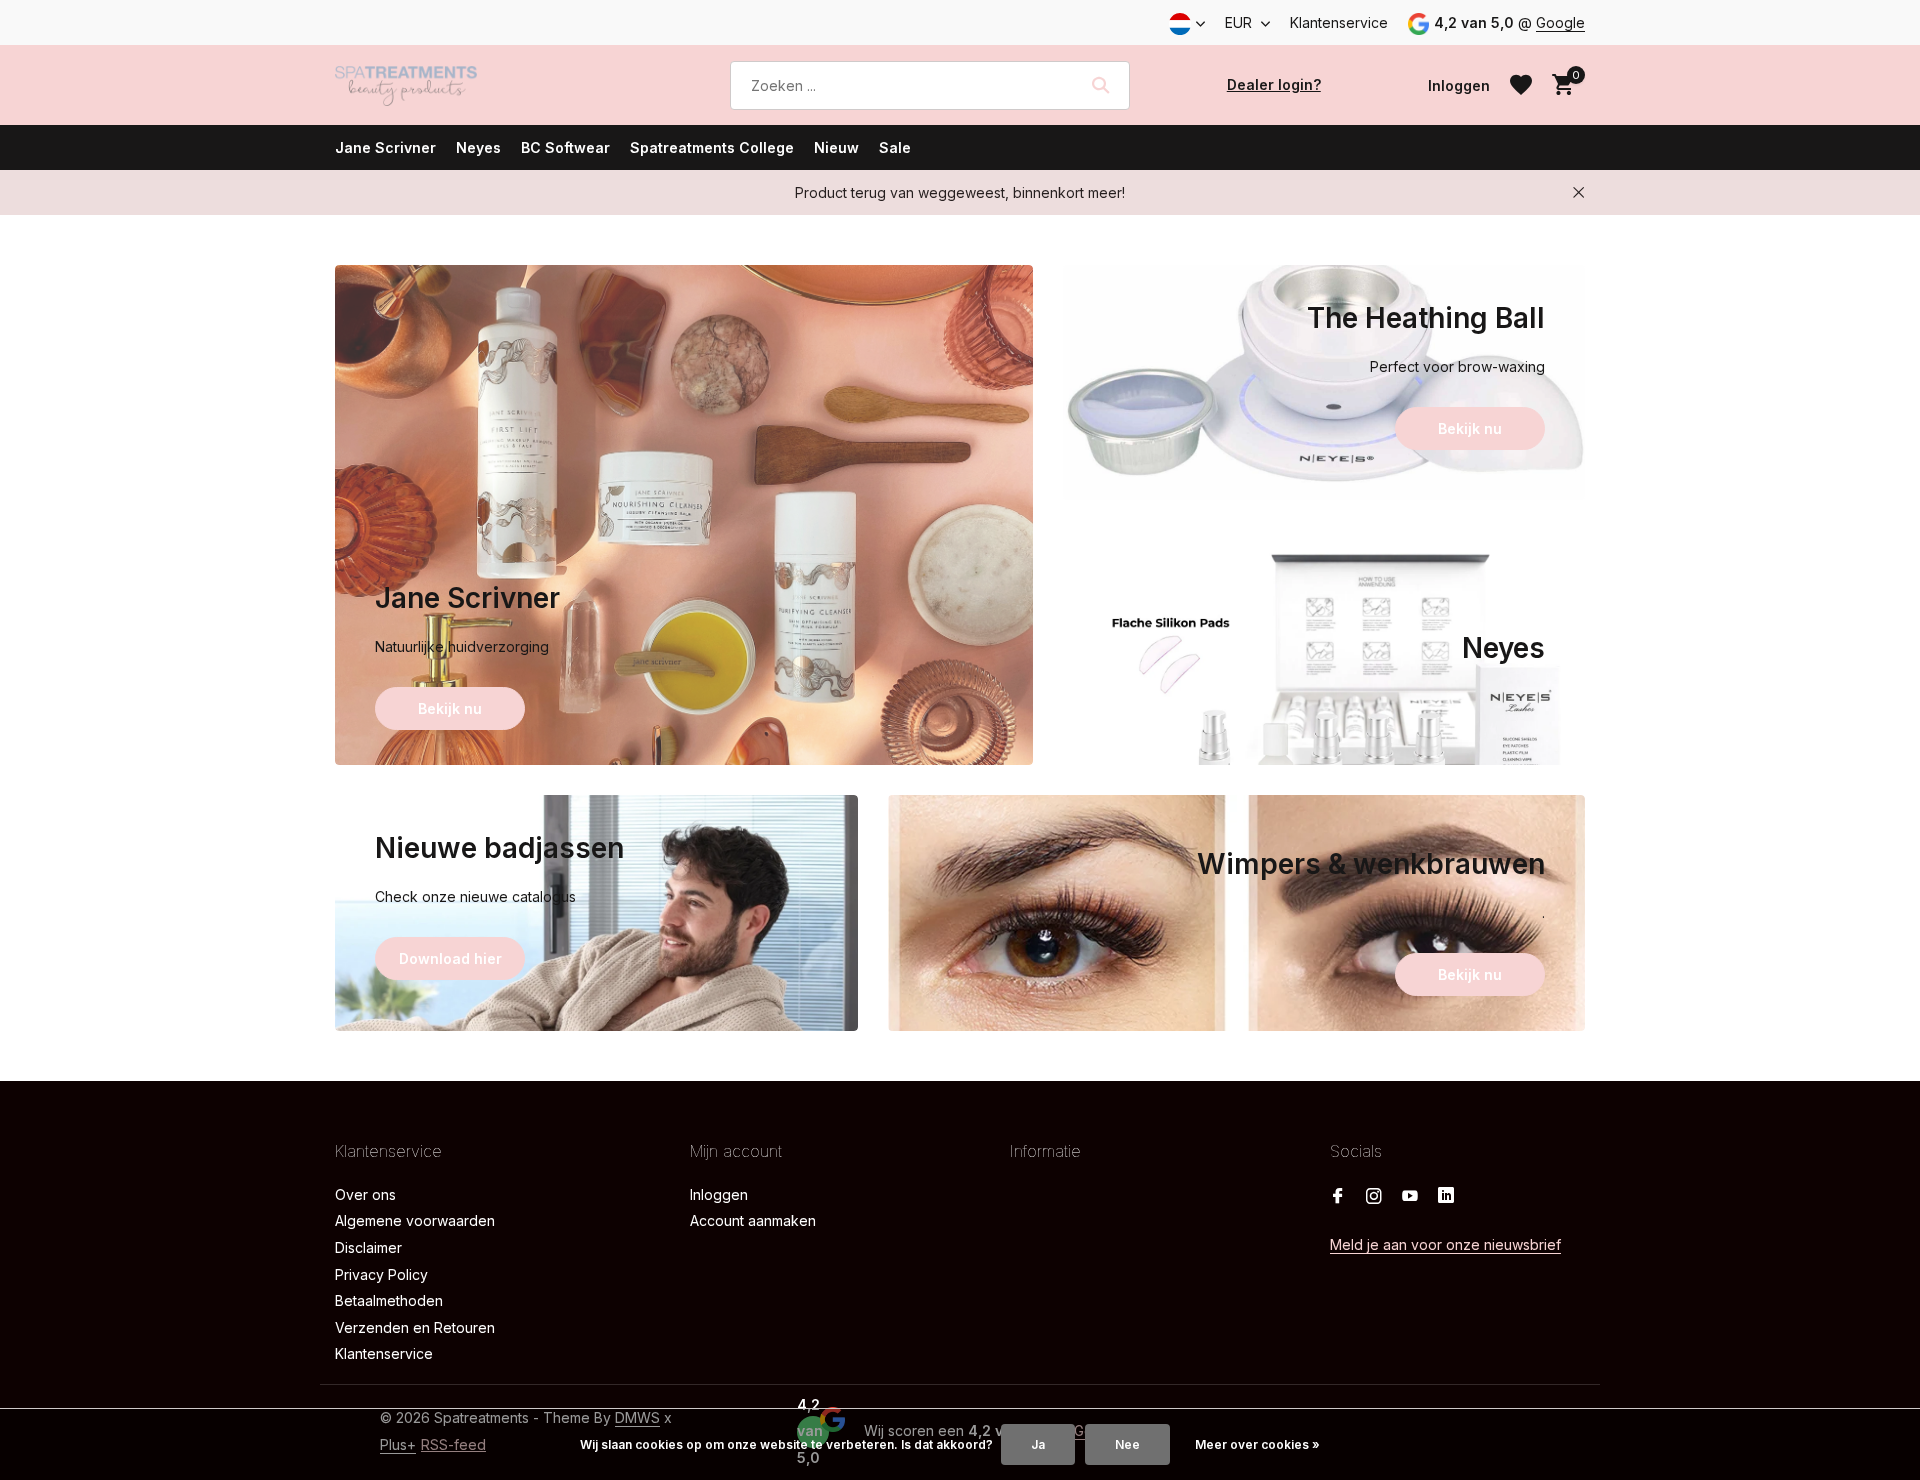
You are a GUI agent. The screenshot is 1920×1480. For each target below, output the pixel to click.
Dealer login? (1274, 84)
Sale (895, 147)
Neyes (478, 147)
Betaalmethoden (389, 1300)
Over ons (365, 1194)
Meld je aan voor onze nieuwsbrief (1445, 1244)
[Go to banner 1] (684, 515)
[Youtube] (1410, 1197)
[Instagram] (1374, 1197)
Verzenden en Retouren (415, 1327)
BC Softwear (565, 147)
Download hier (450, 958)
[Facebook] (1338, 1197)
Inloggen (719, 1194)
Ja (1038, 1444)
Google (1560, 22)
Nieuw (836, 147)
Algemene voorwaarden (415, 1220)
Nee (1127, 1444)
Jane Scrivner (385, 147)
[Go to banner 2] (1324, 382)
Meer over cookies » (1257, 1444)
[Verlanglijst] (1521, 85)
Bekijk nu (450, 708)
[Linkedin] (1446, 1197)
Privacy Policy (381, 1274)
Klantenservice (1339, 22)
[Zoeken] (1100, 85)
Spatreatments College (712, 147)
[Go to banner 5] (1237, 913)
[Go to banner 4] (596, 913)
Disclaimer (368, 1247)
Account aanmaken (753, 1220)
